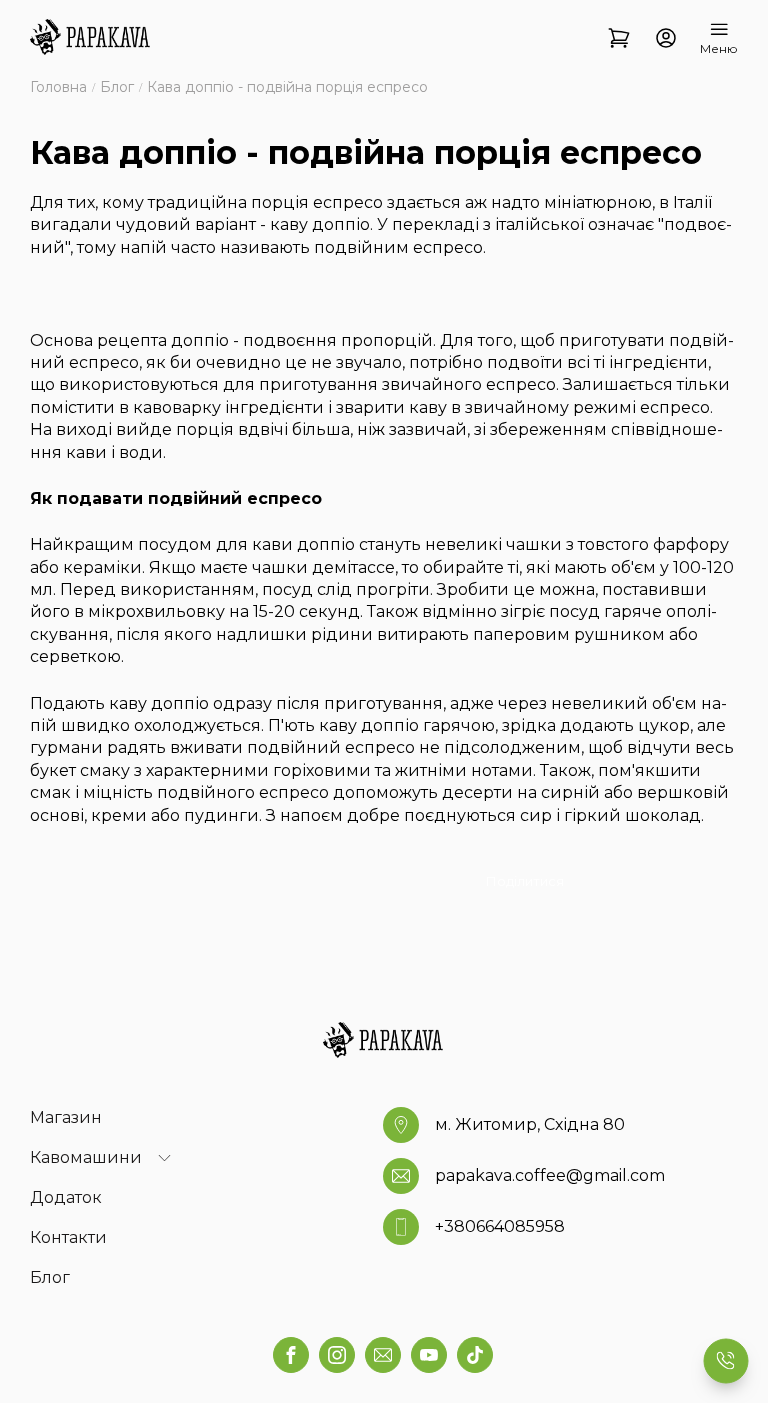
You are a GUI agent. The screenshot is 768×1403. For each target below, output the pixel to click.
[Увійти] (665, 39)
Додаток (66, 1197)
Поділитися (525, 881)
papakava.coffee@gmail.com (550, 1175)
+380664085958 (500, 1226)
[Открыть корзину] (619, 39)
